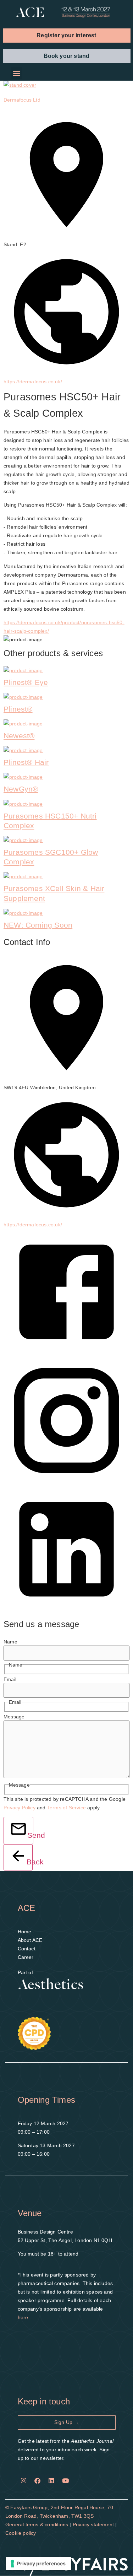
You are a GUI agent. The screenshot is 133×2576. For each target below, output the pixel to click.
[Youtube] (65, 2480)
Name (10, 1642)
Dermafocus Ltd (22, 100)
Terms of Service (66, 1808)
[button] (67, 35)
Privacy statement (93, 2524)
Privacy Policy (20, 1808)
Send (30, 1835)
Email (10, 1679)
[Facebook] (38, 2480)
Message (14, 1717)
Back (30, 1862)
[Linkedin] (51, 2480)
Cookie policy (21, 2533)
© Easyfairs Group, (28, 2507)
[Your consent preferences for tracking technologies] (38, 2564)
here (23, 2317)
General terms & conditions (37, 2524)
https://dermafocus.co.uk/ (33, 382)
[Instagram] (24, 2480)
